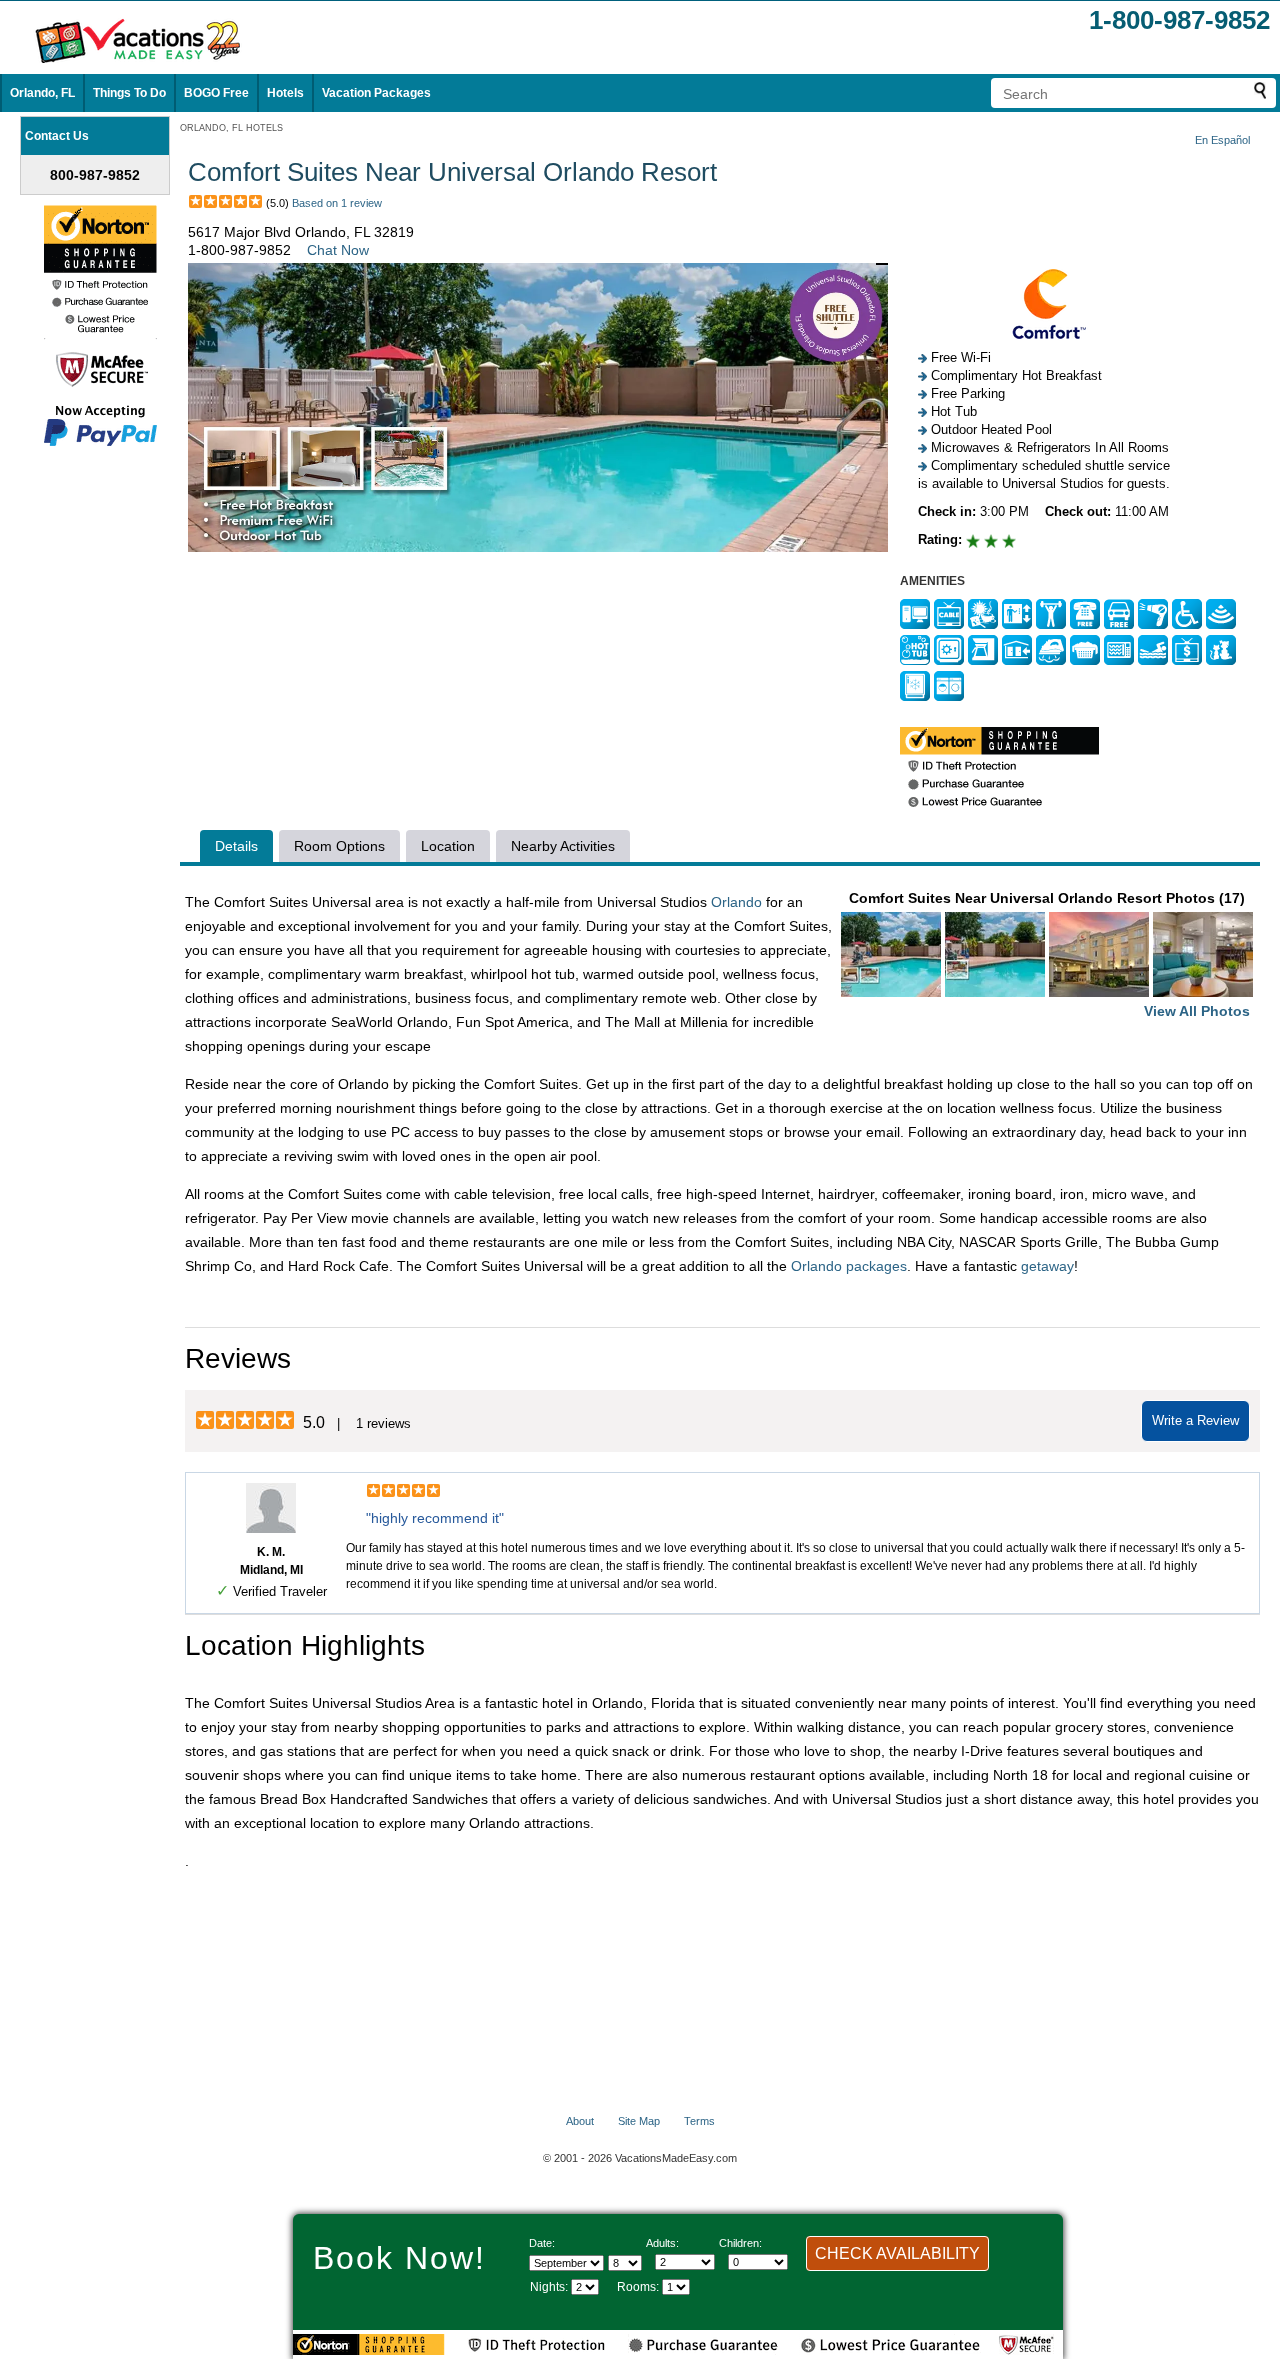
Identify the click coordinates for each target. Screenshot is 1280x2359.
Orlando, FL (42, 93)
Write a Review (1195, 1420)
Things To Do (129, 93)
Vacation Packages (376, 93)
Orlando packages (849, 1266)
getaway (1047, 1266)
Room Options (339, 846)
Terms (699, 2121)
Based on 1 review (337, 203)
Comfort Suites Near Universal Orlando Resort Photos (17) (1049, 954)
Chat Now (338, 250)
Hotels (285, 93)
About (580, 2121)
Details (236, 846)
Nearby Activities (563, 846)
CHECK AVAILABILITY (897, 2253)
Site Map (639, 2121)
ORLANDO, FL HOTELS (231, 128)
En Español (1222, 140)
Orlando (736, 902)
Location (448, 846)
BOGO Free (216, 93)
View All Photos (1197, 1011)
